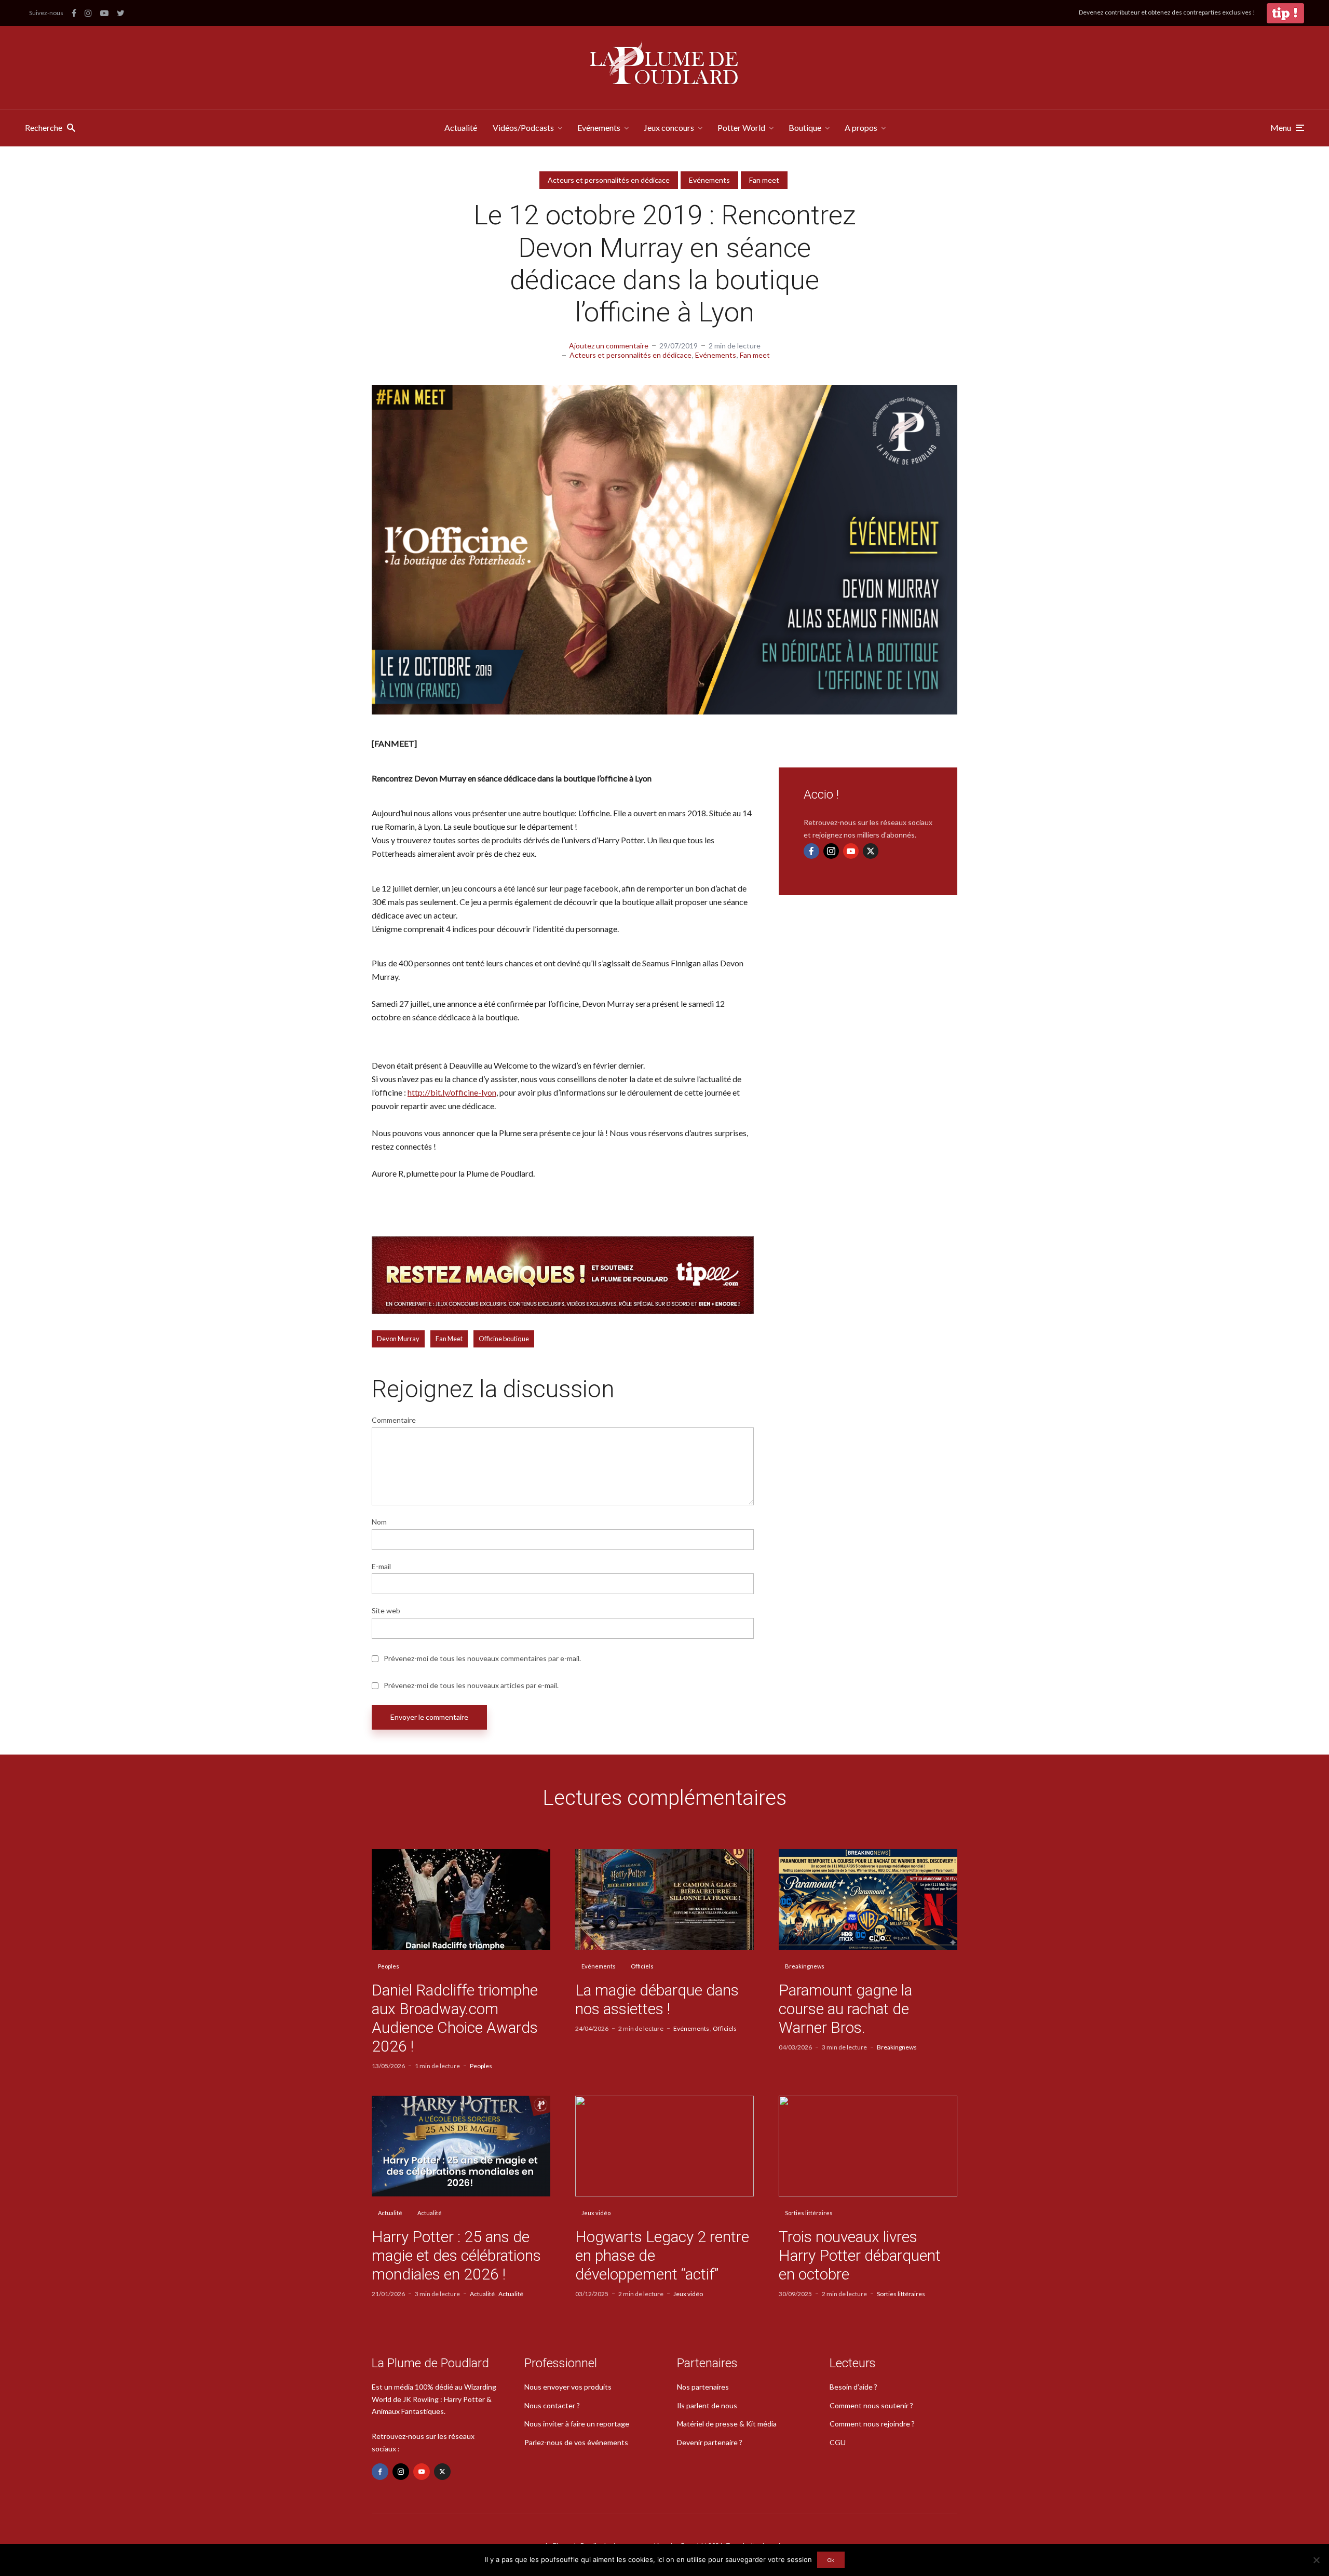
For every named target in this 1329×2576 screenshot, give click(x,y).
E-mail (381, 1567)
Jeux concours (669, 127)
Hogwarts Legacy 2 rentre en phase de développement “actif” (662, 2255)
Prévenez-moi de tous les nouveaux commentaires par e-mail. (482, 1658)
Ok (831, 2560)
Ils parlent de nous (707, 2405)
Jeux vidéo (596, 2213)
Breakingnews (805, 1966)
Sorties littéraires (809, 2213)
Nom (379, 1522)
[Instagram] (831, 851)
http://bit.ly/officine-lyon (452, 1092)
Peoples (389, 1966)
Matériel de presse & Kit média (727, 2424)
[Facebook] (811, 851)
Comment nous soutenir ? (871, 2405)
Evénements (599, 127)
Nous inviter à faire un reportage (577, 2424)
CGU (838, 2442)
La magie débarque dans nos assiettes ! (657, 1999)
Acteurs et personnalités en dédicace (609, 180)
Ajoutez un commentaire (609, 346)
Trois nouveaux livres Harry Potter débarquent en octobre (860, 2255)
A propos (861, 127)
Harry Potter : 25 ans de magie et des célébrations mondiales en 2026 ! (456, 2255)
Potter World (741, 127)
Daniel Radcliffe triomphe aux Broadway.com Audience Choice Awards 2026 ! (455, 2018)
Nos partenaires (703, 2387)
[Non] (1316, 2560)
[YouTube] (851, 851)
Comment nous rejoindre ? (872, 2424)
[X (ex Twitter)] (871, 851)
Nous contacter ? (552, 2405)
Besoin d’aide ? (853, 2387)
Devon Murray (398, 1339)
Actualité (461, 127)
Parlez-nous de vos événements (576, 2442)
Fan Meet (449, 1339)
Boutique (805, 127)
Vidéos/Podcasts (523, 127)
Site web (386, 1611)
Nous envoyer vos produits (568, 2387)
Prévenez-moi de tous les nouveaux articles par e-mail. (471, 1685)
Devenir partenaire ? (710, 2442)
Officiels (642, 1966)
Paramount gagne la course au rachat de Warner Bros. (845, 2009)
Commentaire (394, 1420)
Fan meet (764, 180)
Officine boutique (504, 1339)
